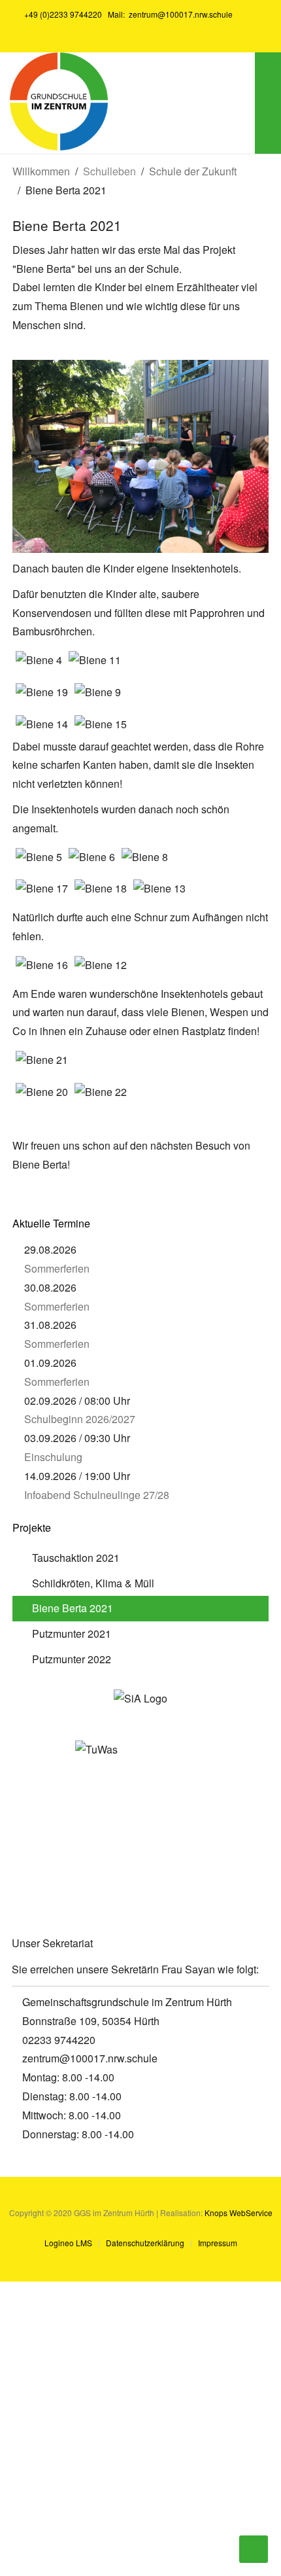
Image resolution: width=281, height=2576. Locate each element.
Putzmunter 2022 (72, 1659)
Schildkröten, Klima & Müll (93, 1583)
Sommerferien (57, 1268)
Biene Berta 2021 (73, 1608)
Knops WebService (239, 2213)
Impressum (218, 2243)
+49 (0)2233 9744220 (62, 14)
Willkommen (41, 171)
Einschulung (53, 1457)
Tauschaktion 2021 (76, 1558)
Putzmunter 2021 (72, 1633)
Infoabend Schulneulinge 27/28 (97, 1495)
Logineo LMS (68, 2243)
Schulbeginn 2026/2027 (80, 1419)
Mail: (168, 14)
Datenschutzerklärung (145, 2243)
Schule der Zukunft (193, 171)
